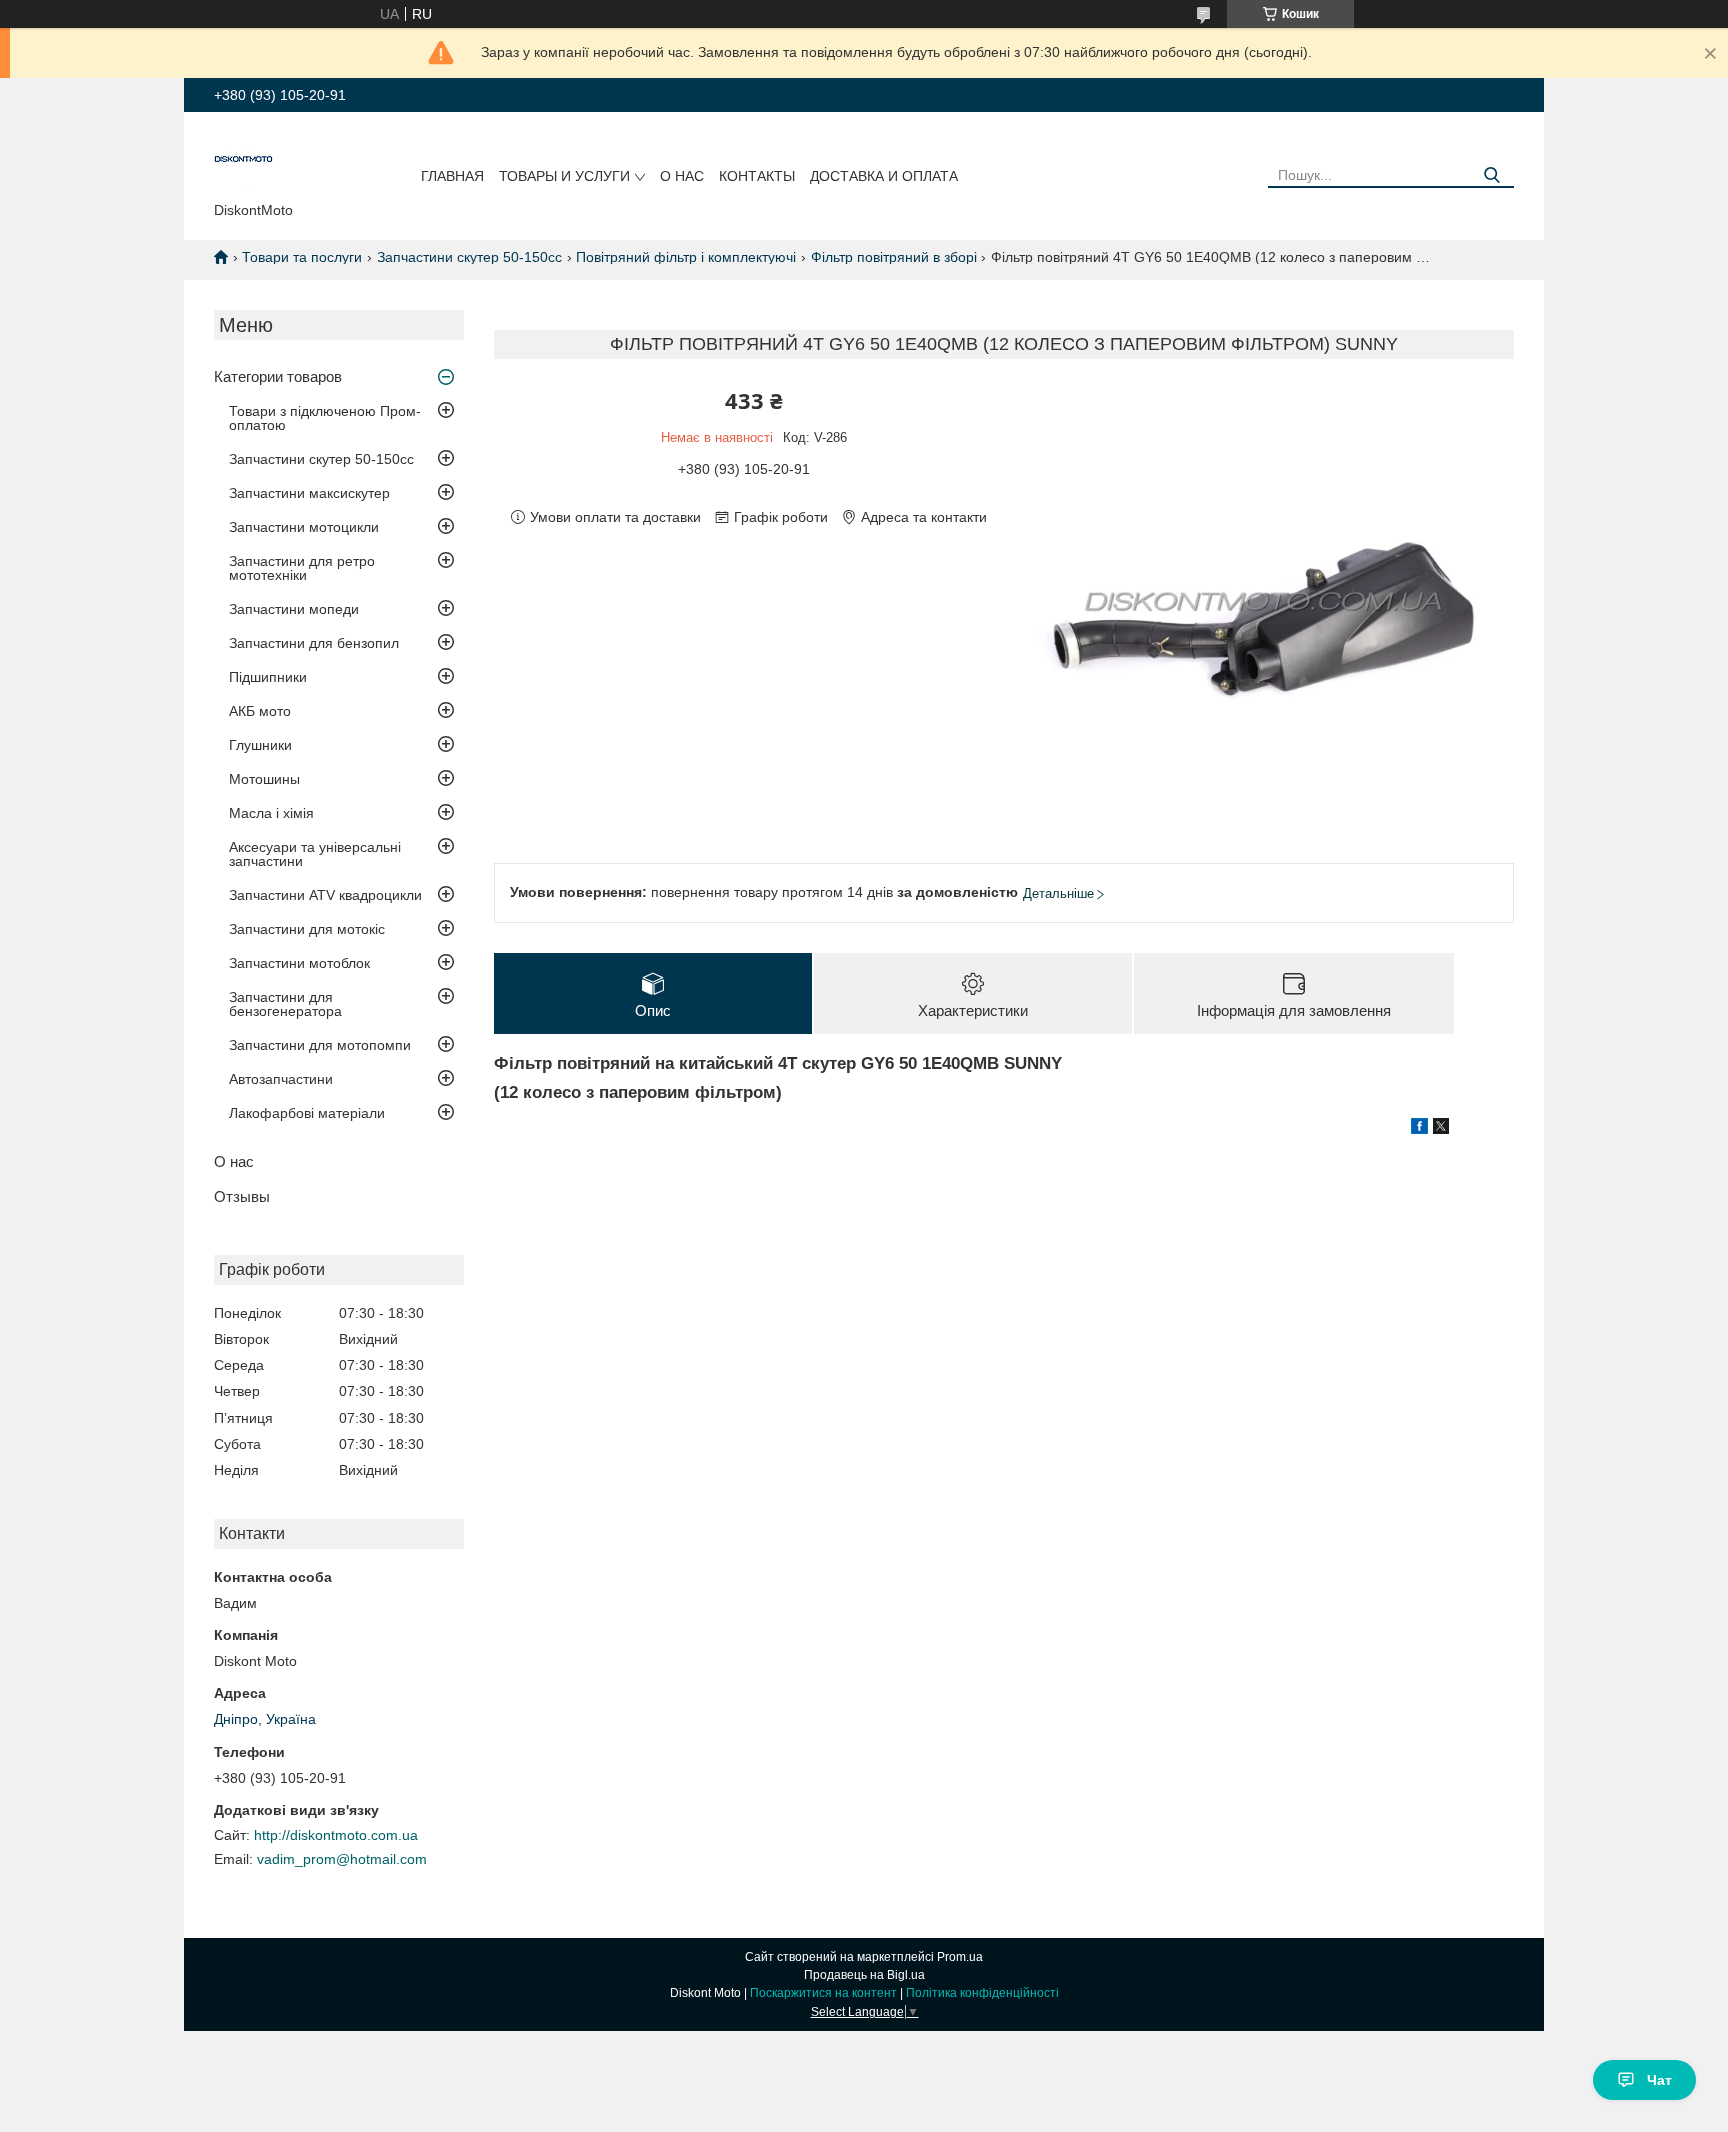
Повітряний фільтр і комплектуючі (686, 257)
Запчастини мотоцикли (304, 527)
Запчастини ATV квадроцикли (325, 895)
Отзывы (242, 1196)
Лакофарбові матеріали (307, 1113)
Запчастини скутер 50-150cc (469, 257)
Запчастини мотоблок (299, 963)
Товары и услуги (564, 176)
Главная (452, 176)
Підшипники (268, 677)
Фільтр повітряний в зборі (894, 257)
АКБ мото (260, 711)
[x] (1441, 1129)
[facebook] (1419, 1129)
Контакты (757, 176)
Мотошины (264, 779)
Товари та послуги (302, 257)
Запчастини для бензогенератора (285, 1004)
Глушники (260, 745)
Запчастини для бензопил (314, 643)
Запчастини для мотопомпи (320, 1045)
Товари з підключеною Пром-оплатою (325, 418)
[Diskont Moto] (244, 161)
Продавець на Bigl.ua (864, 1975)
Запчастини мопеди (294, 609)
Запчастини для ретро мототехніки (302, 568)
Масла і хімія (271, 813)
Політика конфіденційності (982, 1993)
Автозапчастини (281, 1079)
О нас (682, 176)
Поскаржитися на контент (823, 1993)
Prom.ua (960, 1957)
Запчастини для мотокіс (307, 929)
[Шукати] (1491, 175)
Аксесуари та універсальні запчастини (315, 854)
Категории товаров (278, 376)
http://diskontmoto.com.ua (336, 1835)
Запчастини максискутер (309, 493)
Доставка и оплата (884, 176)
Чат (1659, 2080)
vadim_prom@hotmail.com (342, 1859)
